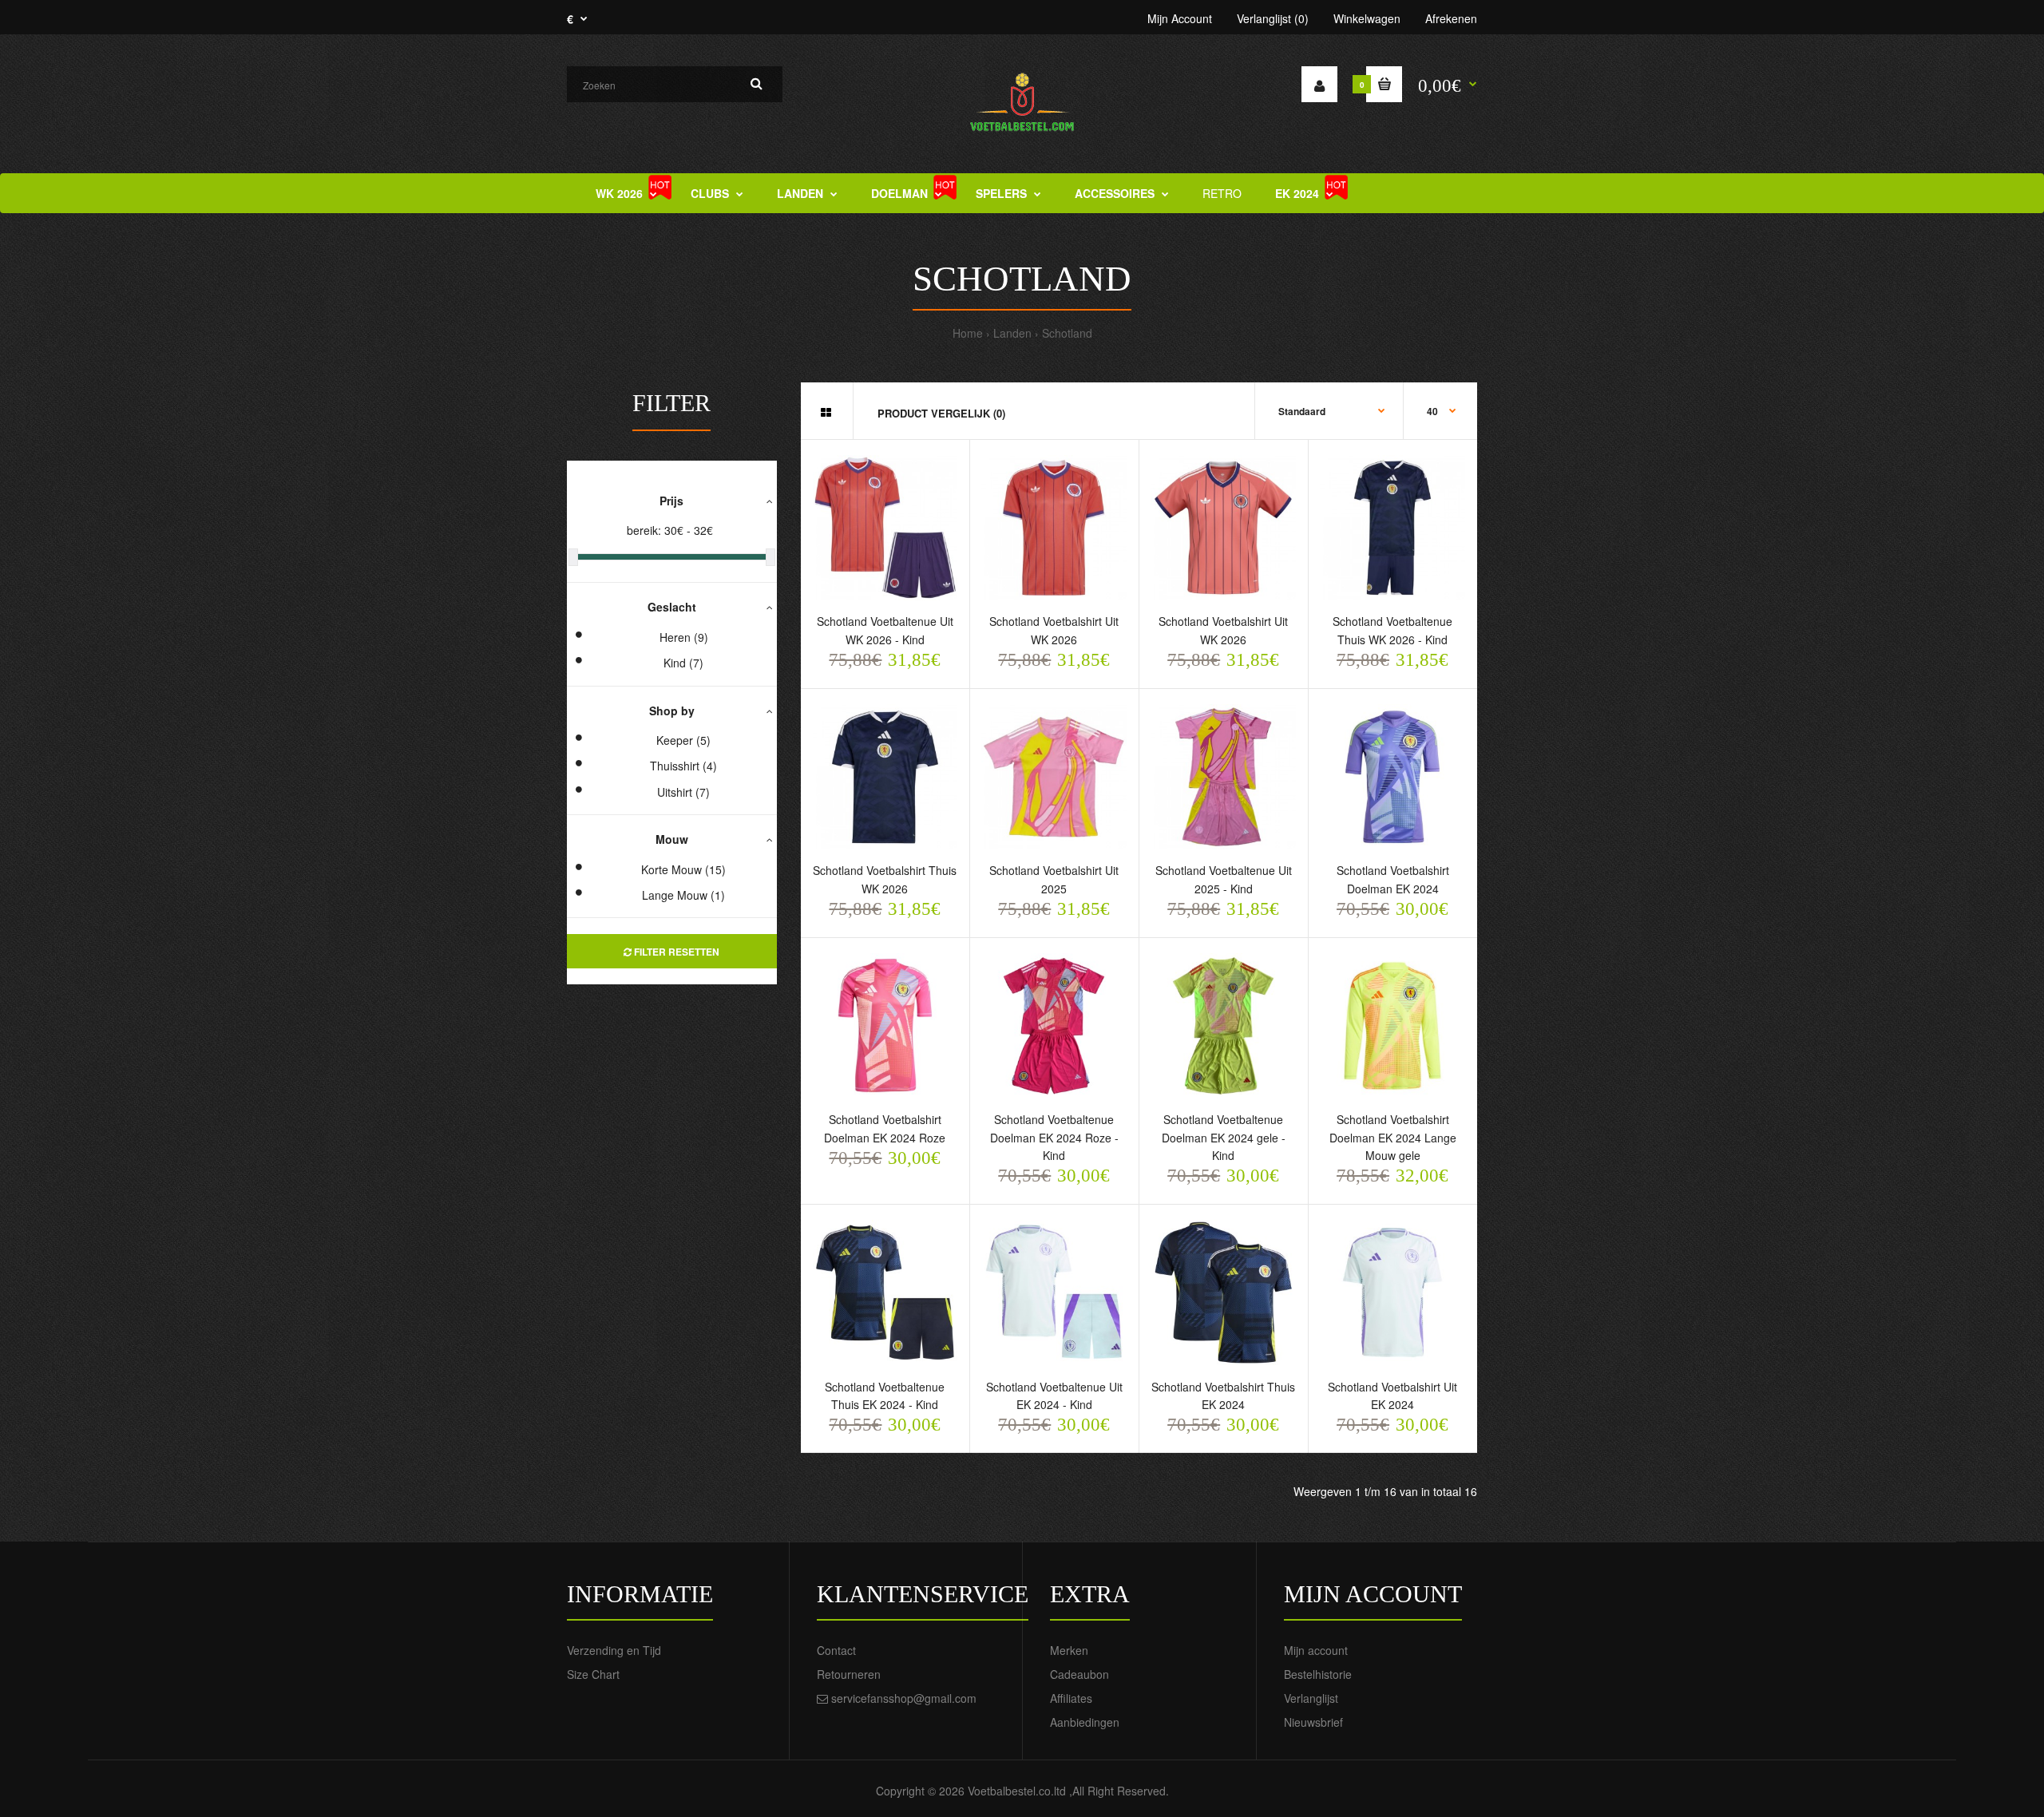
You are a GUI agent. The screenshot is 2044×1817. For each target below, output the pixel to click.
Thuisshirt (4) (683, 766)
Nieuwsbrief (1313, 1722)
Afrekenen (1451, 18)
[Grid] (826, 412)
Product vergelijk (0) (941, 413)
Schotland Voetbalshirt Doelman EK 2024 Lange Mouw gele (1393, 1137)
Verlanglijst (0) (1273, 18)
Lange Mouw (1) (683, 895)
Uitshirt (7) (683, 792)
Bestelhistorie (1318, 1674)
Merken (1069, 1650)
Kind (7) (683, 663)
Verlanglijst (1311, 1698)
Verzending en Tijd (614, 1650)
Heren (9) (684, 637)
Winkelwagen (1367, 18)
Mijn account (1316, 1650)
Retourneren (849, 1674)
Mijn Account (1180, 18)
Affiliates (1071, 1698)
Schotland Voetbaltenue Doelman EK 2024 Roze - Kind (1054, 1137)
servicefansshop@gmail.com (904, 1698)
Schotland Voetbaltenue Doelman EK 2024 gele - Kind (1224, 1137)
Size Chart (593, 1674)
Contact (836, 1650)
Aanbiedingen (1085, 1722)
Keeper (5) (683, 740)
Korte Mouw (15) (683, 869)
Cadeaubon (1079, 1674)
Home (968, 333)
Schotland (1067, 333)
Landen (1012, 333)
